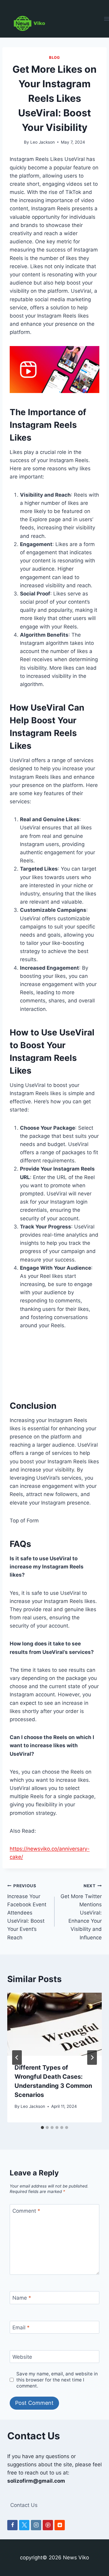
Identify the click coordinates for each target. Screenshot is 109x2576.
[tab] (42, 2128)
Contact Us (24, 2505)
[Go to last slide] (17, 2058)
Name (22, 2298)
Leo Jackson (43, 142)
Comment (26, 2211)
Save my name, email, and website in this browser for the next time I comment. (57, 2380)
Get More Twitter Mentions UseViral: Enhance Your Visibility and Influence (81, 1912)
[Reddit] (60, 2525)
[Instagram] (36, 2525)
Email (21, 2328)
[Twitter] (24, 2525)
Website (22, 2357)
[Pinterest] (48, 2525)
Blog (54, 57)
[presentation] (54, 2024)
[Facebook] (12, 2525)
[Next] (92, 2058)
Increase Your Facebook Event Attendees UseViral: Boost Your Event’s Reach (27, 1912)
